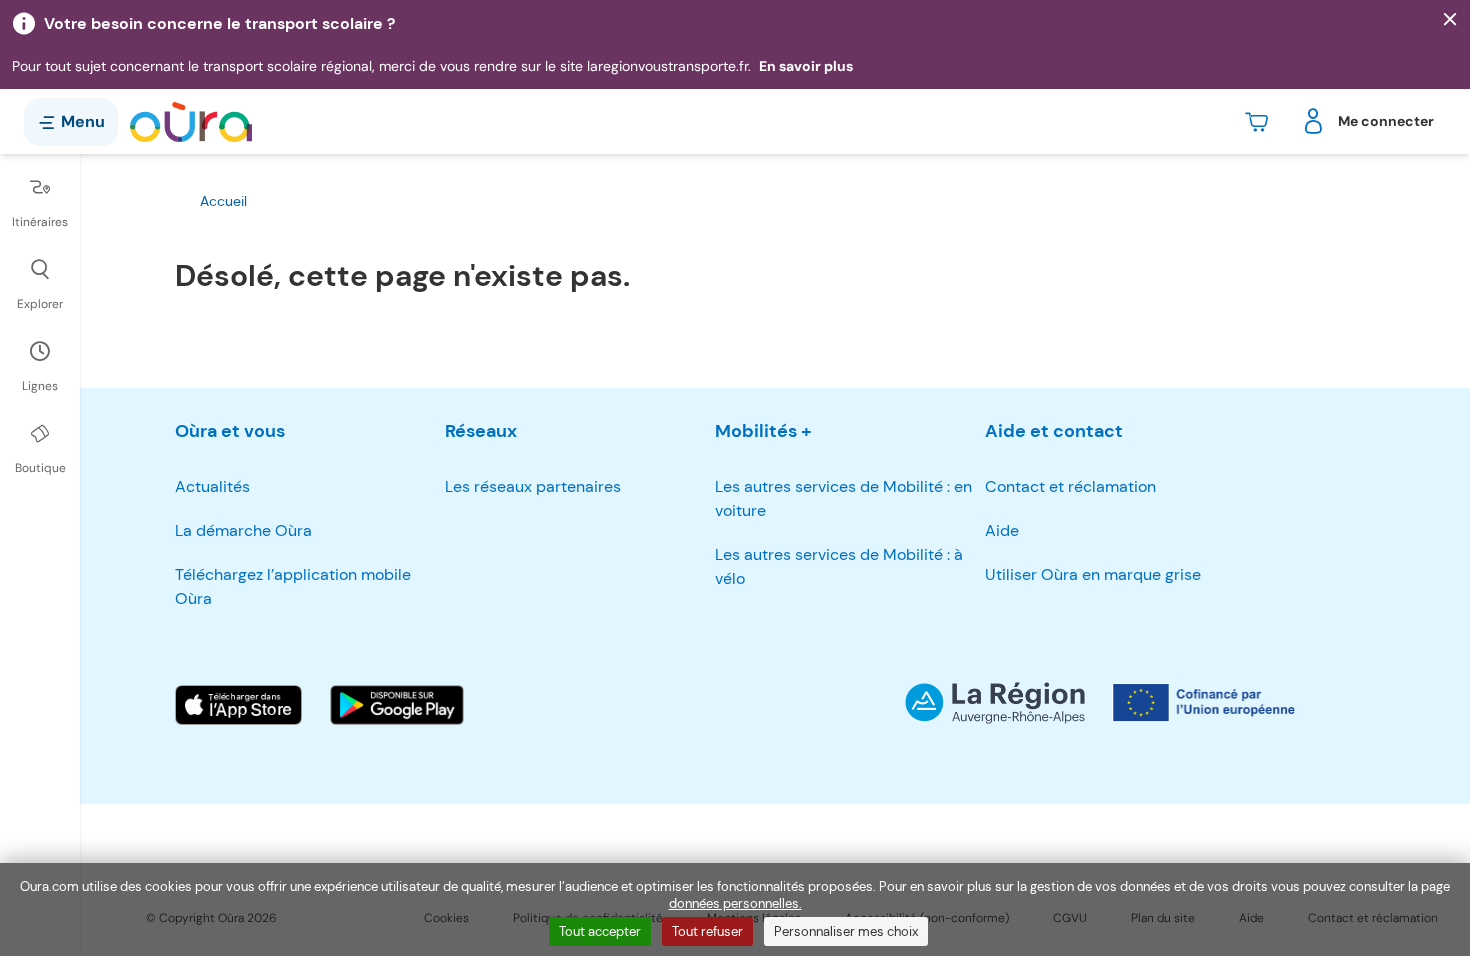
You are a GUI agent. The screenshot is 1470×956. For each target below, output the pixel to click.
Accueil (223, 201)
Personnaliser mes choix (846, 931)
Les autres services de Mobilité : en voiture (843, 498)
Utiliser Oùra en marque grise (1093, 574)
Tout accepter (600, 931)
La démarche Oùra (243, 530)
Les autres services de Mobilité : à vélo (839, 566)
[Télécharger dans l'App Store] (238, 705)
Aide (1002, 530)
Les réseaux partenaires (533, 486)
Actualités (212, 486)
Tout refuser (707, 931)
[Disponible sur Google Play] (397, 705)
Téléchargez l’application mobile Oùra (293, 586)
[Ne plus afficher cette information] (1450, 20)
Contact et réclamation (1070, 486)
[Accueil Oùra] (191, 122)
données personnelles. (735, 903)
